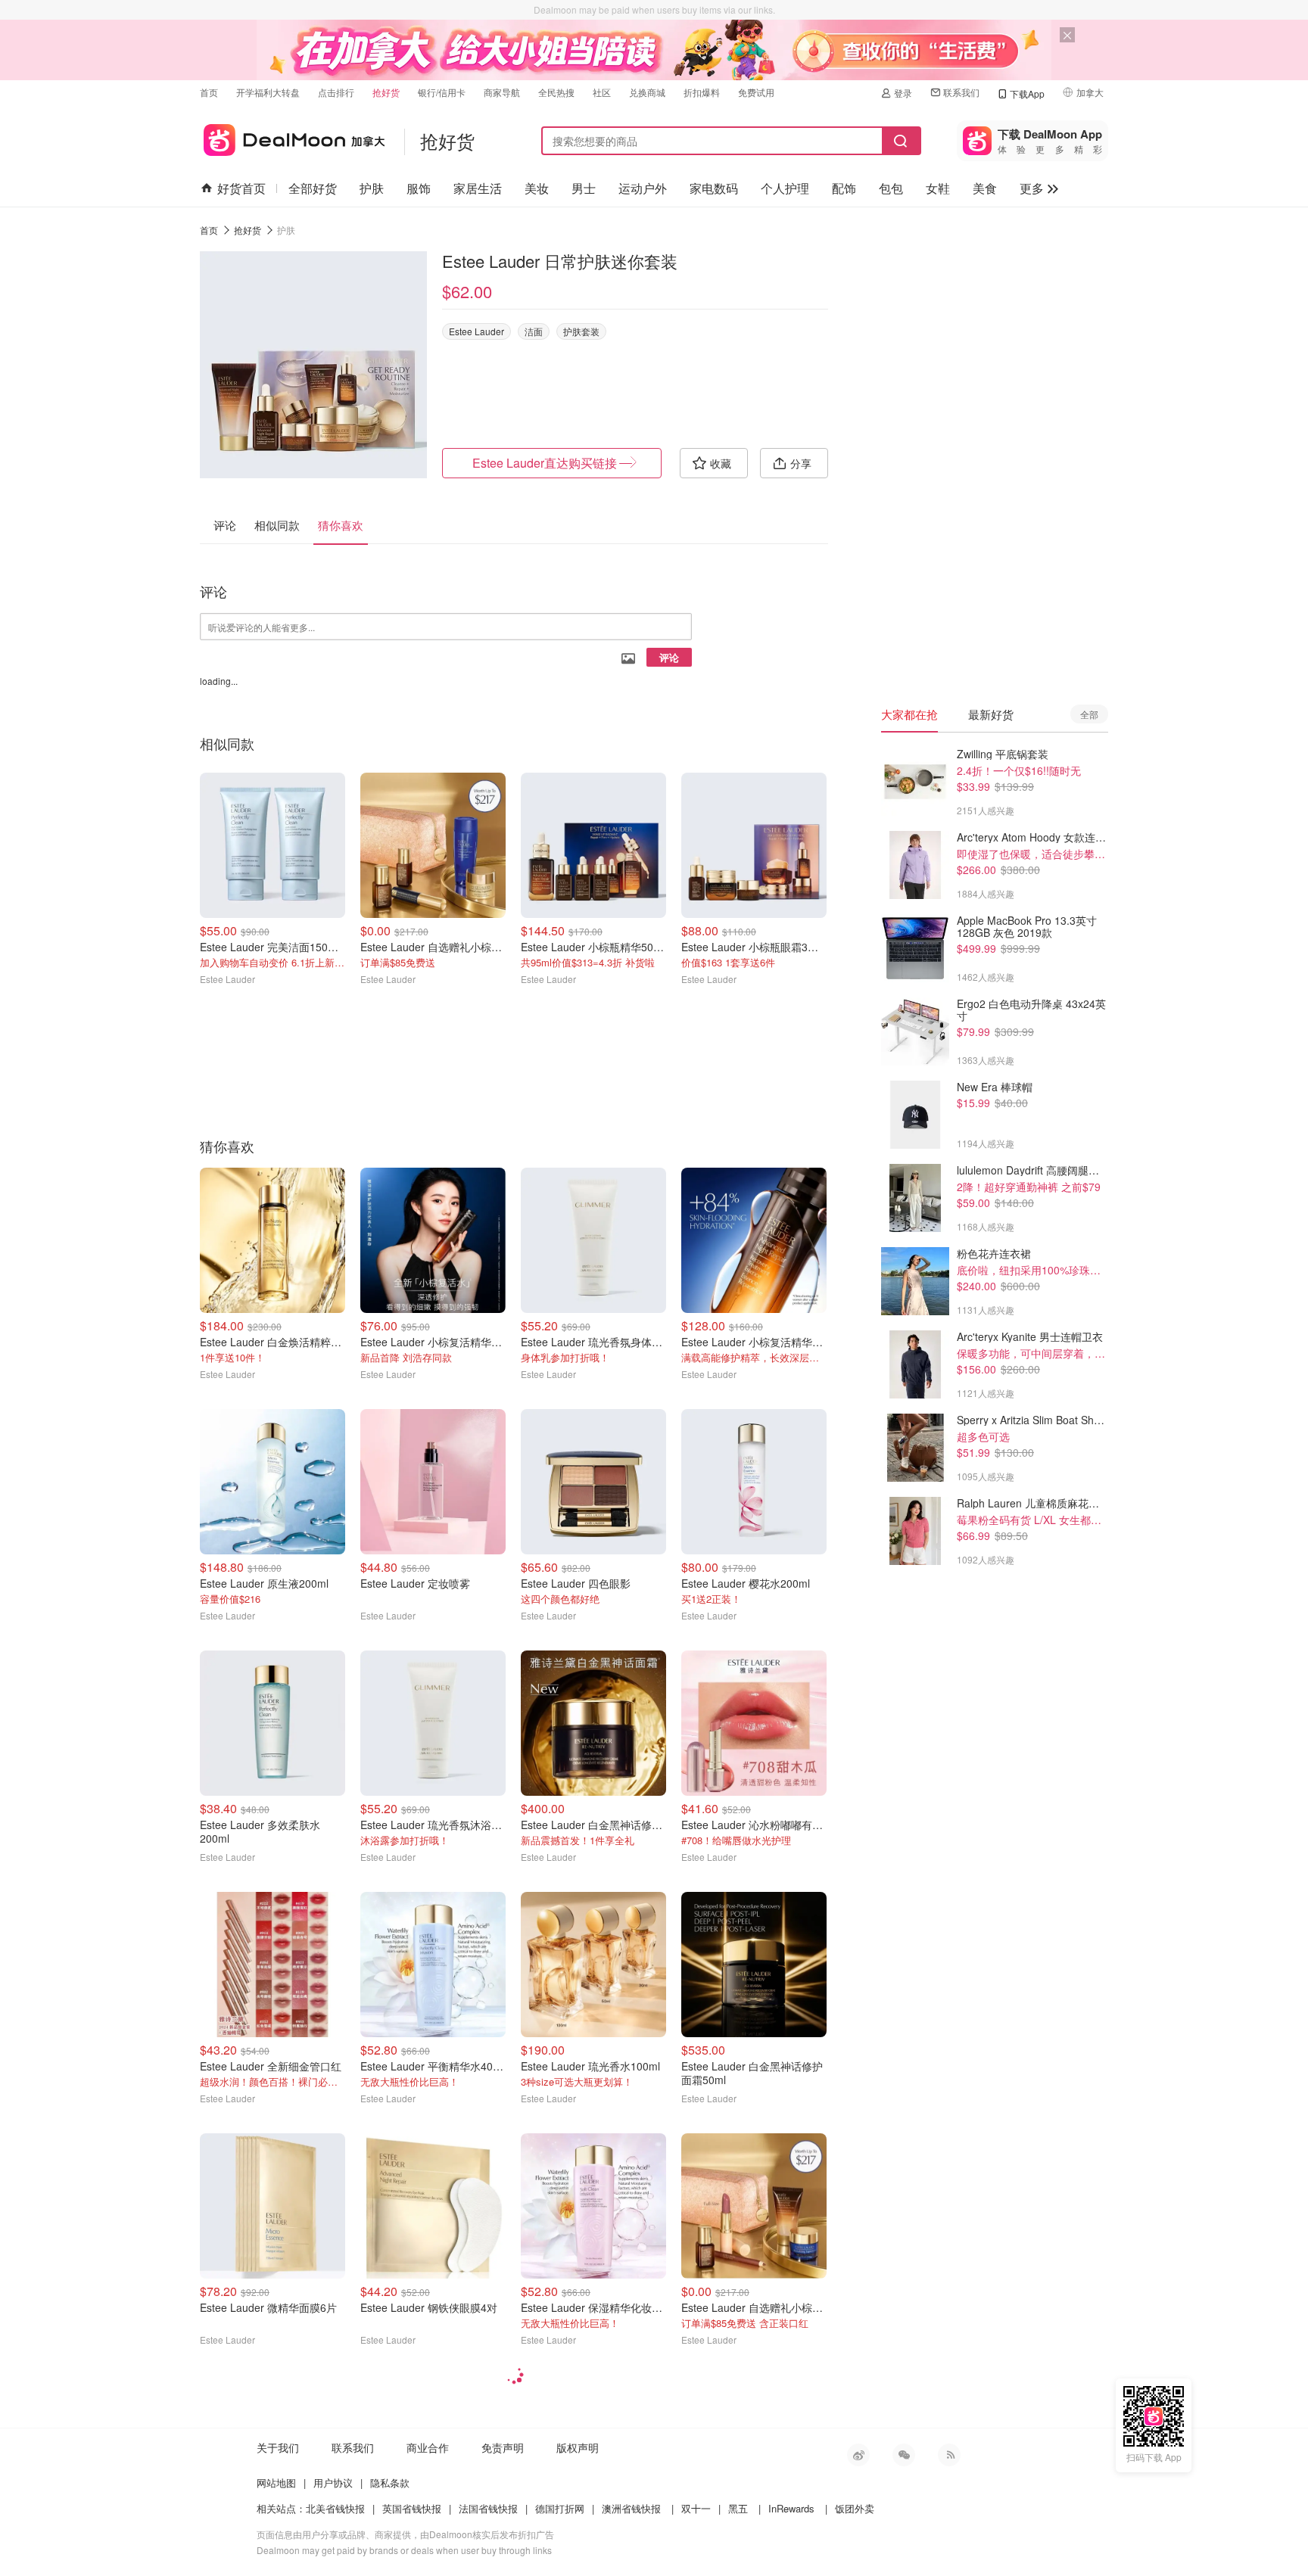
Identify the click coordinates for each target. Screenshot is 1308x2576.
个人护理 (785, 188)
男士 (584, 188)
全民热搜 (556, 92)
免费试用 (756, 92)
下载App (1027, 93)
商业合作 (428, 2447)
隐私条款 (390, 2483)
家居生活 (478, 188)
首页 (209, 92)
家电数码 (714, 188)
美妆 (537, 188)
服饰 (419, 188)
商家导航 (502, 92)
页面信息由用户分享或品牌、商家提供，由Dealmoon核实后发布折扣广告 (405, 2534)
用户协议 (333, 2483)
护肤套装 (581, 331)
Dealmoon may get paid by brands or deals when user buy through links (404, 2550)
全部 (1089, 714)
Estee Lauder (476, 331)
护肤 (372, 188)
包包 (891, 188)
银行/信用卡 (442, 92)
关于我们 (278, 2447)
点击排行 (336, 92)
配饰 (844, 188)
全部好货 (313, 188)
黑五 (738, 2508)
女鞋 (938, 188)
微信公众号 (904, 2455)
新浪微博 (858, 2455)
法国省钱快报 (488, 2508)
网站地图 (276, 2483)
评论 (669, 657)
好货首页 (241, 188)
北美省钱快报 (335, 2508)
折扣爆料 (702, 92)
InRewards (791, 2508)
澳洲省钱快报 (631, 2508)
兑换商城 (647, 92)
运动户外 (643, 188)
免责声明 (503, 2447)
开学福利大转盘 (268, 92)
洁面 (534, 331)
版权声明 (578, 2447)
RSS (949, 2455)
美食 (985, 188)
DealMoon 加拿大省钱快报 (293, 137)
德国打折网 (560, 2508)
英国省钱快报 (412, 2508)
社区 (602, 92)
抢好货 (386, 92)
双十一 (696, 2508)
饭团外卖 (855, 2508)
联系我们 (961, 92)
